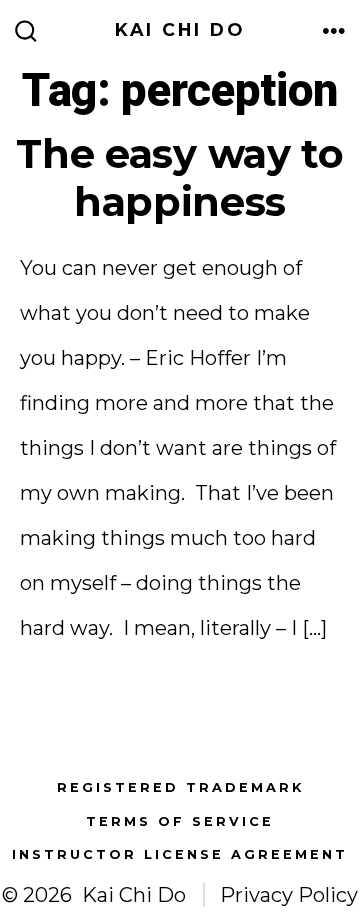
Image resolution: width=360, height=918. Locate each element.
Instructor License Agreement (180, 854)
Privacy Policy (289, 895)
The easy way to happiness (179, 177)
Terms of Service (180, 821)
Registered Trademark (180, 787)
